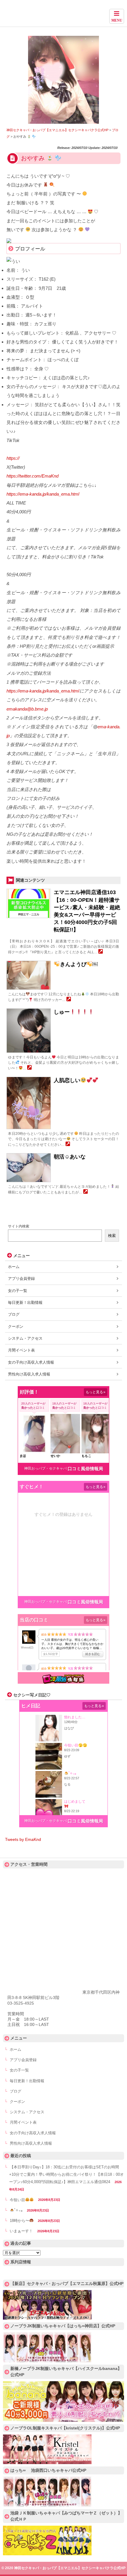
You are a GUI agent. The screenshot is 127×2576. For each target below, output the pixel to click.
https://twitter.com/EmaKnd (32, 476)
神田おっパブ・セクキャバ (45, 1468)
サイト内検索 (19, 1226)
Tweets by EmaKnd (23, 1839)
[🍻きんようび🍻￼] (69, 1000)
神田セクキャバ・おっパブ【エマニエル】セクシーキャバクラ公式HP (63, 16)
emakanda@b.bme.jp (27, 709)
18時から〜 (19, 2221)
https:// (13, 458)
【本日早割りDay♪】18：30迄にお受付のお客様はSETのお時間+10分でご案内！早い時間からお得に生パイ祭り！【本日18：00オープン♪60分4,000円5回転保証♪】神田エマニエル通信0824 (66, 2175)
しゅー (62, 1012)
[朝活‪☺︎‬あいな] (86, 1192)
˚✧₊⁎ (18, 2210)
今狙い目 (17, 2200)
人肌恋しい (67, 1080)
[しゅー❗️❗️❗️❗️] (29, 1068)
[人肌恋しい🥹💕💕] (68, 1145)
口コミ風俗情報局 (85, 1469)
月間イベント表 (21, 1350)
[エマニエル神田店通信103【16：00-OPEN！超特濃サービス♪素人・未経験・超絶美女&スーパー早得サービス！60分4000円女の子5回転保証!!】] (101, 952)
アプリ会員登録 (21, 1279)
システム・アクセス (25, 1338)
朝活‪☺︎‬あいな (70, 1157)
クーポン (16, 1326)
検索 (112, 1236)
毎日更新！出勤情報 (25, 1303)
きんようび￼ (79, 964)
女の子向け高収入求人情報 (31, 1362)
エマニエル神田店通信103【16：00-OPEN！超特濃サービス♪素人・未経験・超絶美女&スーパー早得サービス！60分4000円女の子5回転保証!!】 (87, 911)
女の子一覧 (18, 1291)
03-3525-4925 (21, 2003)
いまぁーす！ (21, 2231)
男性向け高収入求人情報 (29, 1374)
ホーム (14, 1267)
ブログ (14, 1314)
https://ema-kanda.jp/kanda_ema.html (43, 494)
